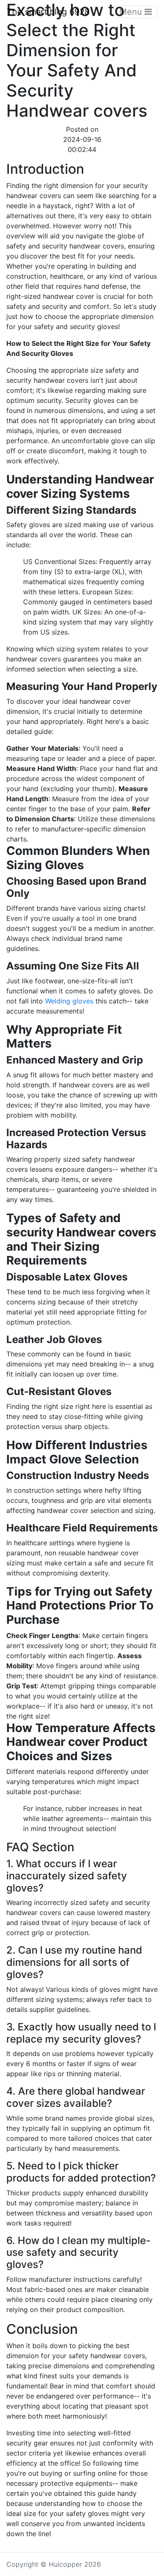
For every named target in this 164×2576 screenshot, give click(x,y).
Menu (132, 12)
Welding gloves (69, 1001)
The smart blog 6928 (48, 12)
